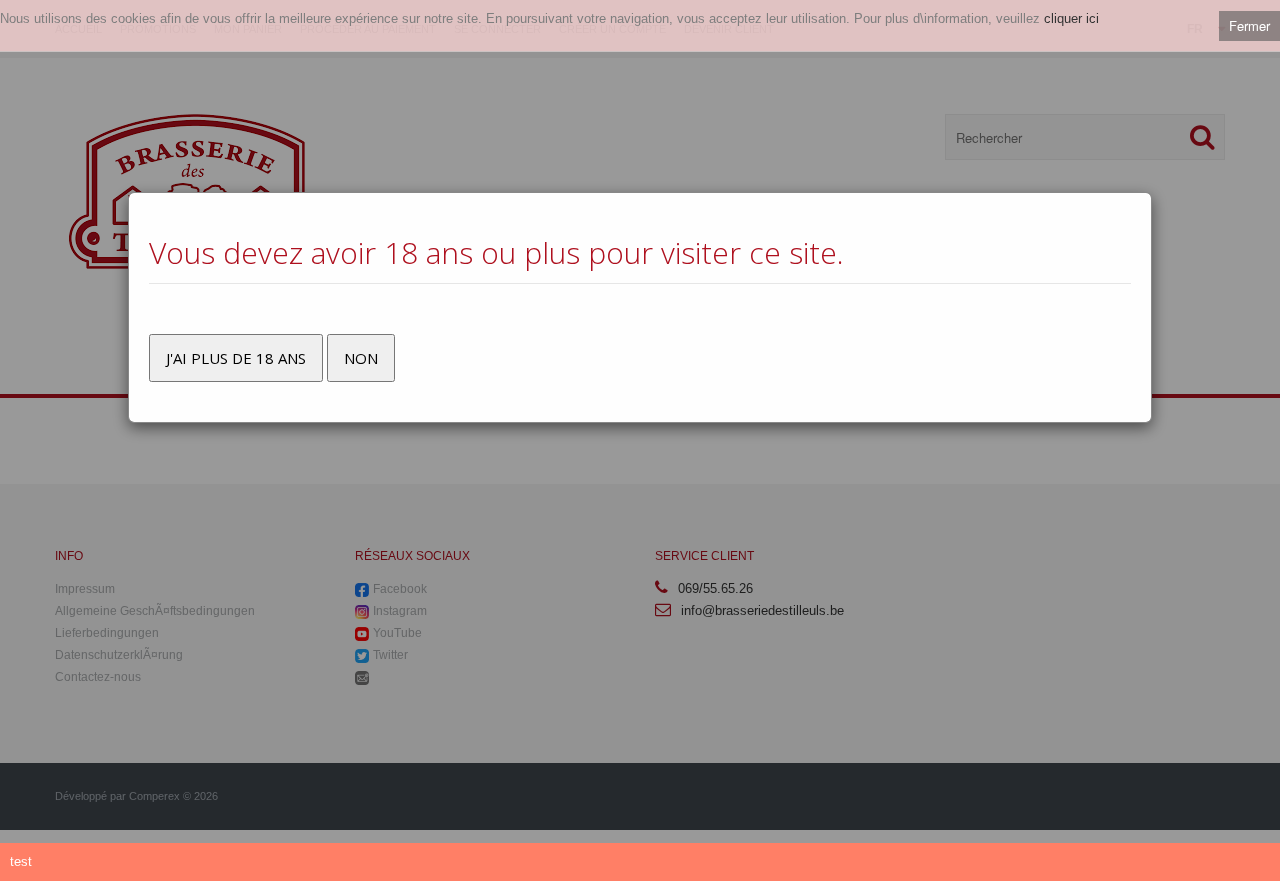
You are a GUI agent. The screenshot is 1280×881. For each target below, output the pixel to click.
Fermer (1249, 25)
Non (361, 358)
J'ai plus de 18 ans (236, 358)
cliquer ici (1071, 18)
